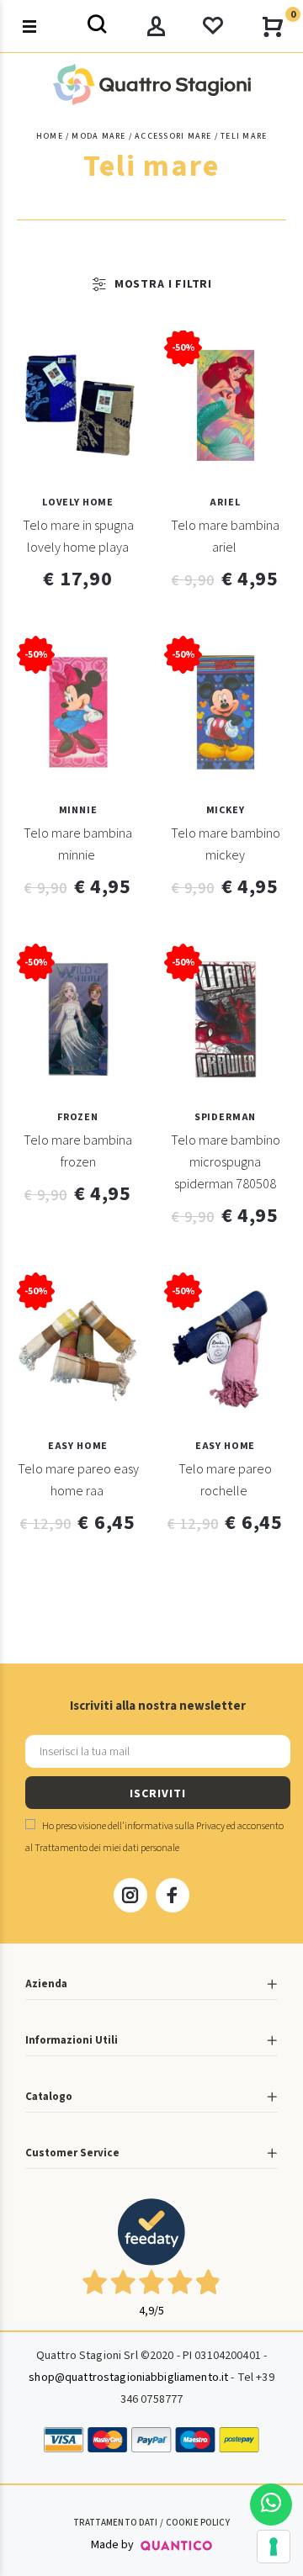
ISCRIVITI (157, 1794)
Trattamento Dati (115, 2523)
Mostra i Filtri (163, 284)
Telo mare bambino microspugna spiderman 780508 (226, 1162)
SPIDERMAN (225, 1117)
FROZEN (78, 1117)
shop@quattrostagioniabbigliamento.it (128, 2378)
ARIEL (225, 503)
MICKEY (226, 810)
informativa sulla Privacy (175, 1826)
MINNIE (78, 810)
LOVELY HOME (78, 503)
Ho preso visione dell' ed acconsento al (154, 1837)
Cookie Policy (198, 2523)
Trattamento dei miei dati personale (107, 1848)
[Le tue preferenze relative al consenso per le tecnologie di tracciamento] (274, 2547)
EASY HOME (78, 1446)
